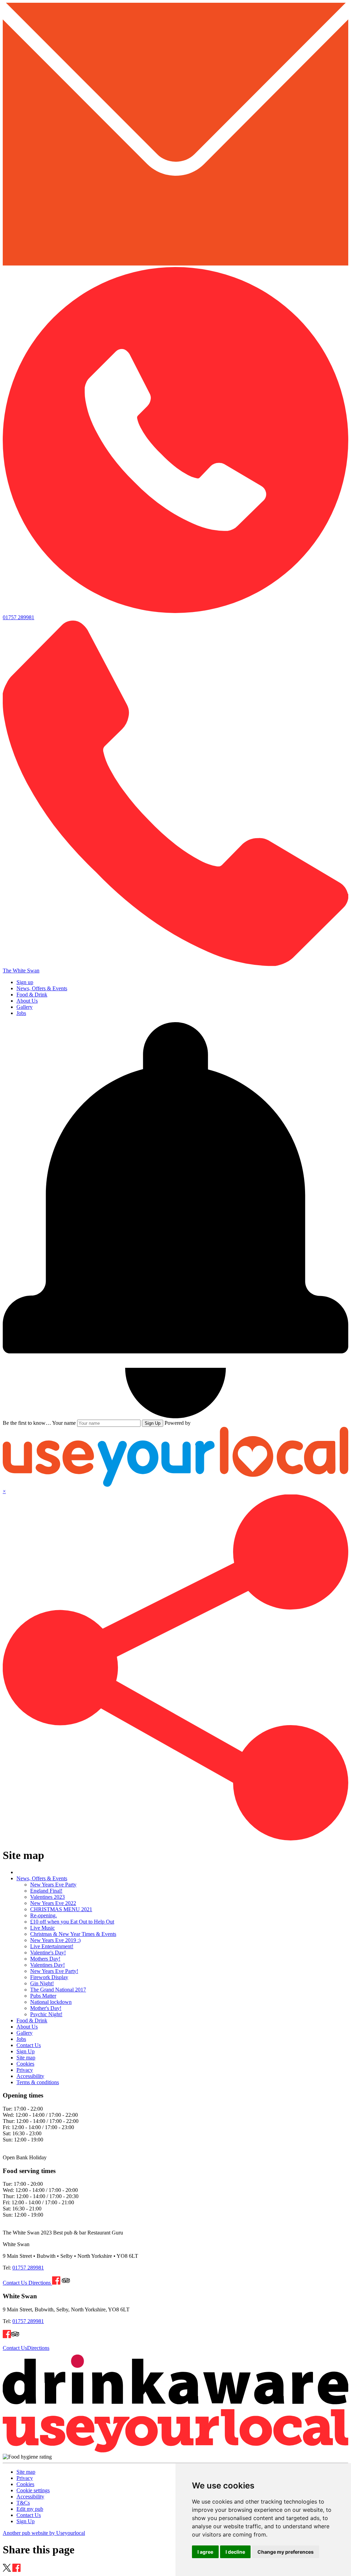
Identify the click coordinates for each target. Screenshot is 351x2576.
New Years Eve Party (53, 1885)
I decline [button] (235, 2552)
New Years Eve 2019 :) (55, 1940)
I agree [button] (205, 2552)
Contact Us (29, 2045)
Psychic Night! (46, 2014)
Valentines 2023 (47, 1897)
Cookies (25, 2064)
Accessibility (30, 2076)
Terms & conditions (38, 2082)
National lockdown (51, 2002)
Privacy (25, 2070)
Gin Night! (42, 1983)
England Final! (46, 1891)
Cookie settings (33, 2490)
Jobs (21, 1013)
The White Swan (21, 971)
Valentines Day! (47, 1965)
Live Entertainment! (52, 1946)
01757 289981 (28, 2268)
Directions (40, 2283)
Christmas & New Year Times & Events (73, 1934)
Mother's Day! (46, 2008)
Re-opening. (44, 1915)
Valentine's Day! (48, 1953)
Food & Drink (32, 995)
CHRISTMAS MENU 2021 (61, 1909)
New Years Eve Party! (54, 1971)
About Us (27, 1001)
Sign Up (153, 1423)
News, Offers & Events (42, 988)
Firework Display (49, 1977)
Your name (64, 1423)
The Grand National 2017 (58, 1990)
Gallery (25, 1007)
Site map (26, 2058)
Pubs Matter (43, 1996)
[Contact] (175, 264)
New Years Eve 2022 (53, 1903)
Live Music (43, 1928)
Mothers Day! (45, 1959)
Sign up (25, 982)
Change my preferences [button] (286, 2552)
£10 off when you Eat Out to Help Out (72, 1922)
